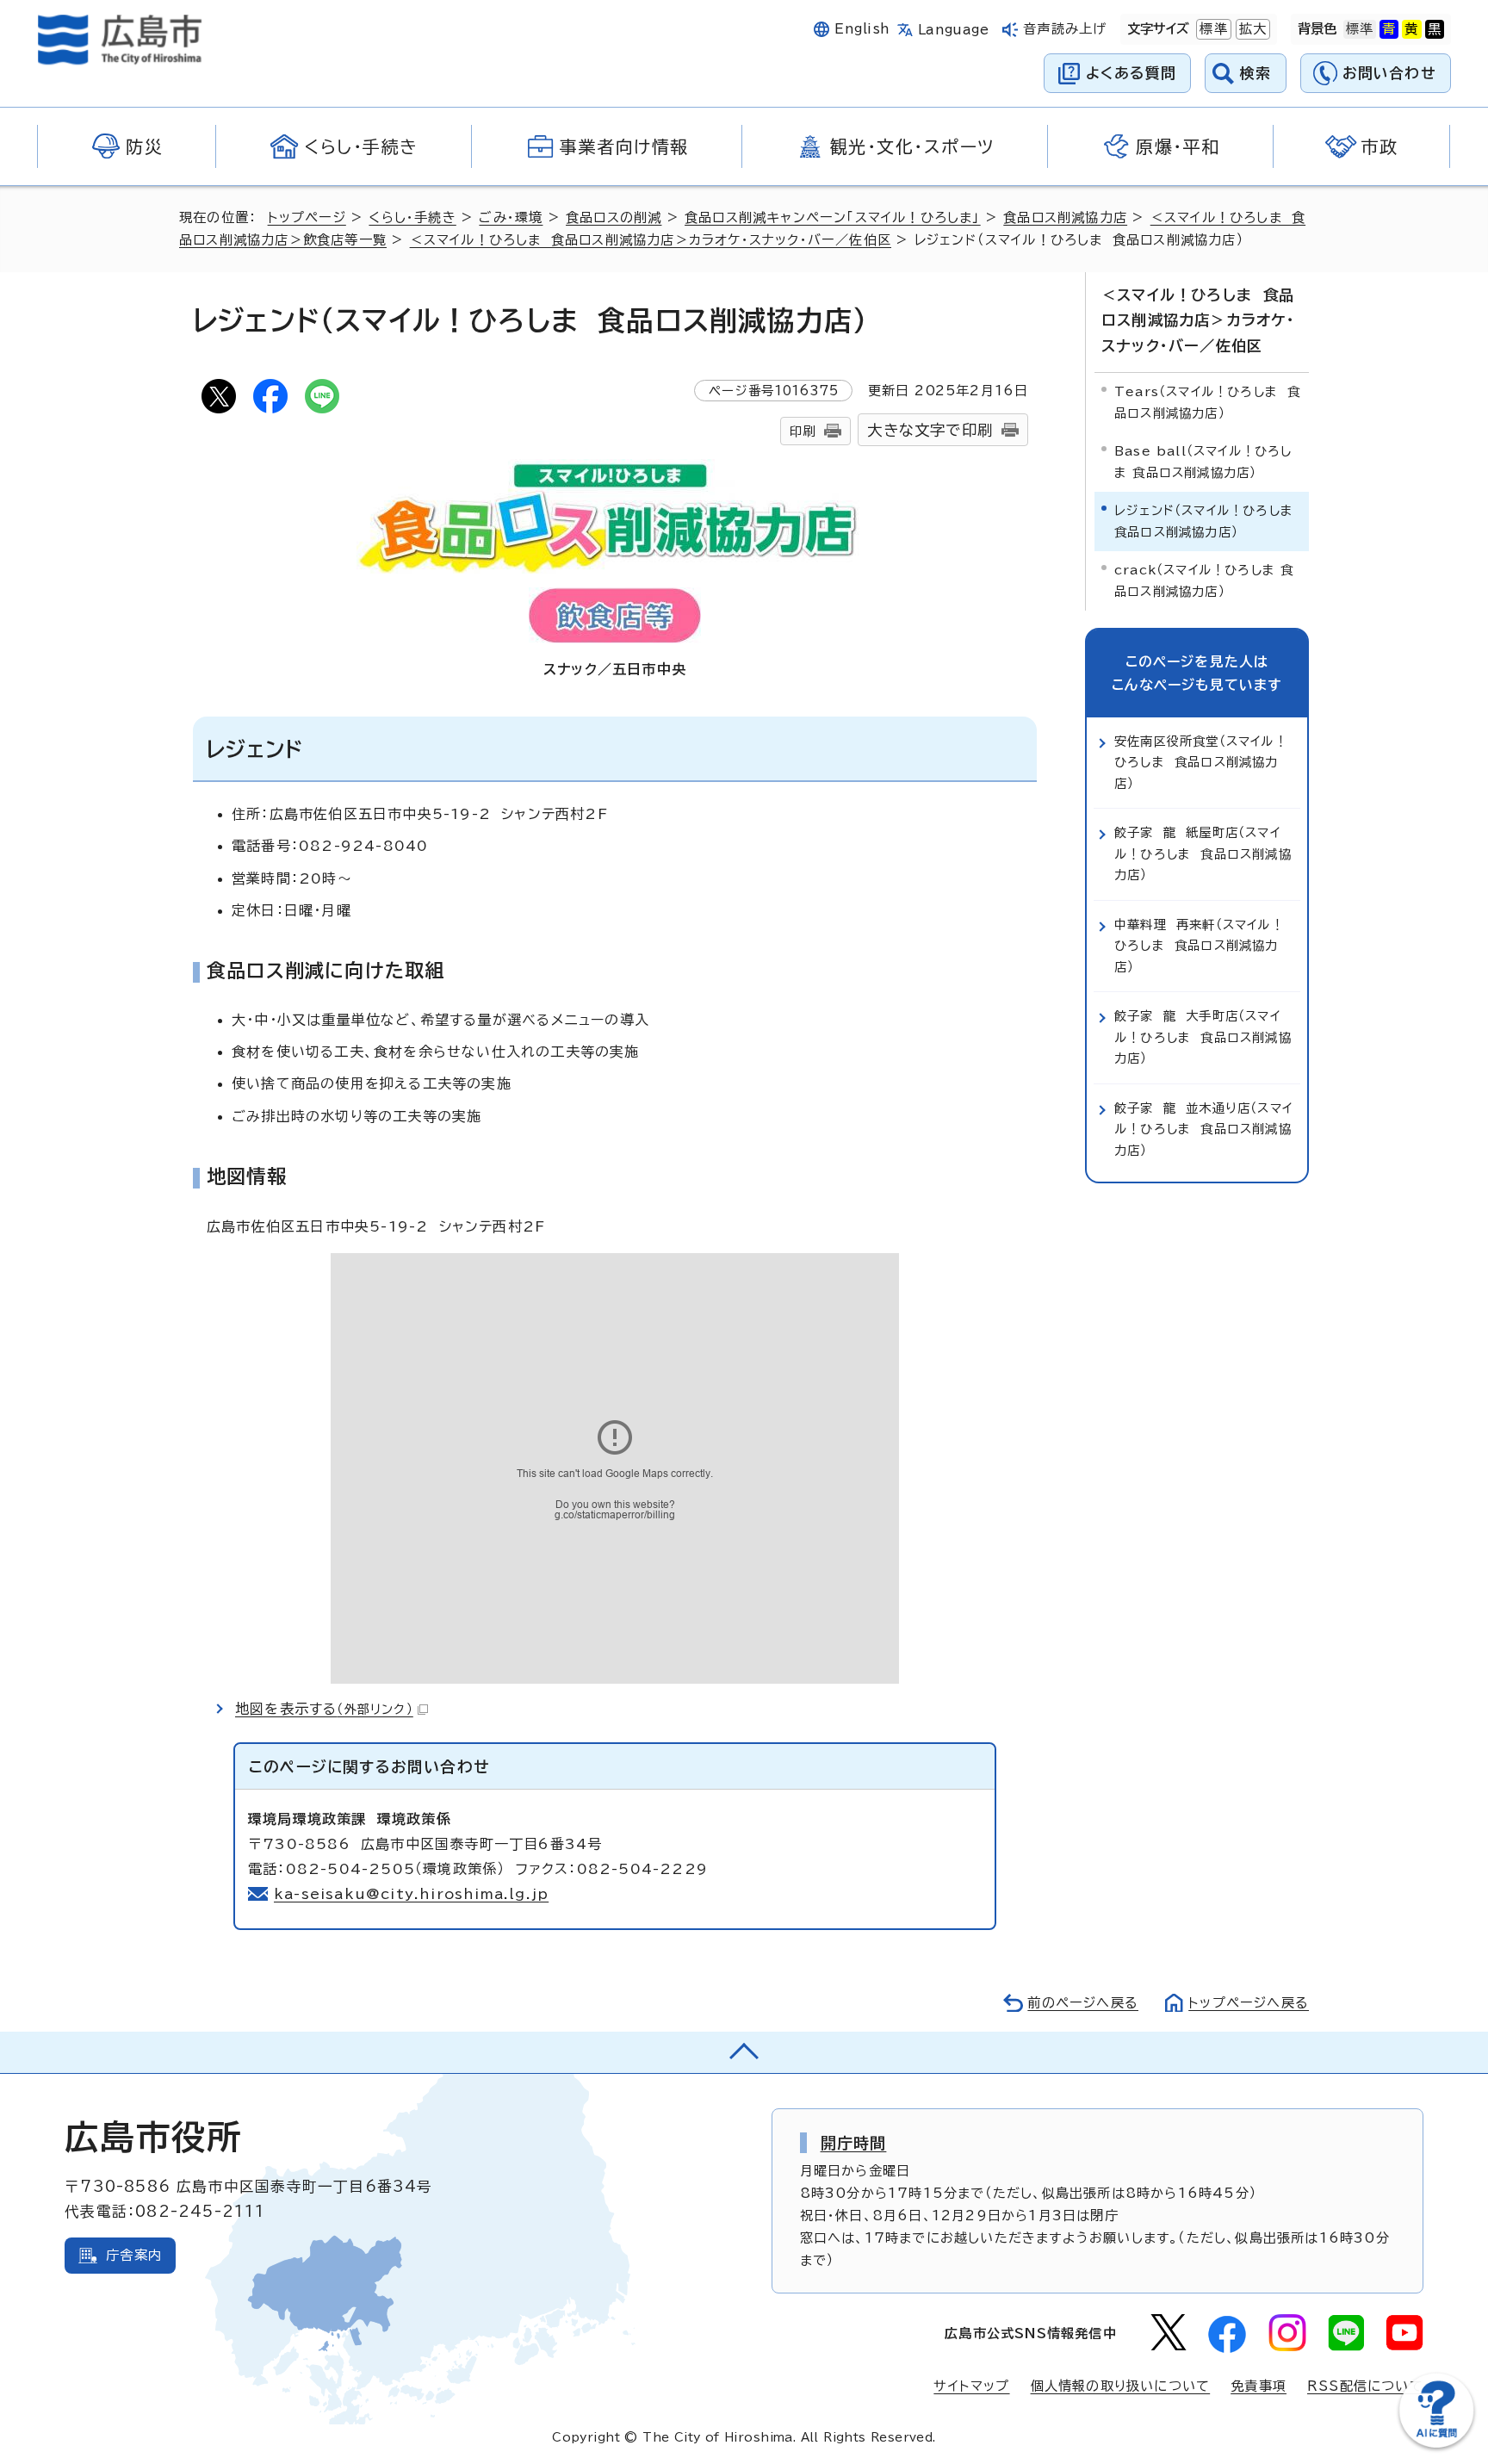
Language (954, 30)
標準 (1212, 29)
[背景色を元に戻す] (1360, 29)
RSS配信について (1365, 2386)
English (862, 29)
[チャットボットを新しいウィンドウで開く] (1436, 2444)
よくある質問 (1131, 73)
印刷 (803, 431)
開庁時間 (854, 2143)
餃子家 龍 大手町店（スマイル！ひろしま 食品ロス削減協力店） (1203, 1037)
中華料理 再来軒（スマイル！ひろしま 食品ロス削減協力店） (1199, 946)
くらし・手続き (412, 217)
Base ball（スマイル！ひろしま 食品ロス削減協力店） (1203, 461)
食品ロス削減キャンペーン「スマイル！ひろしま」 (833, 217)
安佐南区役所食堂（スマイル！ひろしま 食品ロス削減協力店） (1201, 762)
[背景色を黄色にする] (1411, 29)
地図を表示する (324, 1709)
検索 (1256, 73)
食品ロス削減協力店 (1065, 217)
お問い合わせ (1389, 73)
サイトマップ (971, 2386)
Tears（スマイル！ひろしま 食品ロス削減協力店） (1207, 402)
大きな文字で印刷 (930, 430)
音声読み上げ (1065, 29)
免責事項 (1259, 2386)
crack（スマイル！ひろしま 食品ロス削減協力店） (1204, 580)
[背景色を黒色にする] (1435, 29)
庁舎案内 (134, 2255)
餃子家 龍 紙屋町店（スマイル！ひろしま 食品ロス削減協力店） (1203, 853)
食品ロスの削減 (614, 217)
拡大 (1251, 29)
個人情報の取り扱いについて (1121, 2386)
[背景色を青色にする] (1389, 29)
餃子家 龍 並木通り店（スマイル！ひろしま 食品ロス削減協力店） (1203, 1129)
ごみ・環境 (511, 217)
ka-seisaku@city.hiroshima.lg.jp (411, 1894)
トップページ (307, 217)
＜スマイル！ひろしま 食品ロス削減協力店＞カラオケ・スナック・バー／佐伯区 (651, 240)
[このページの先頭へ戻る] (744, 2052)
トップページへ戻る (1249, 2003)
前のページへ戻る (1083, 2003)
